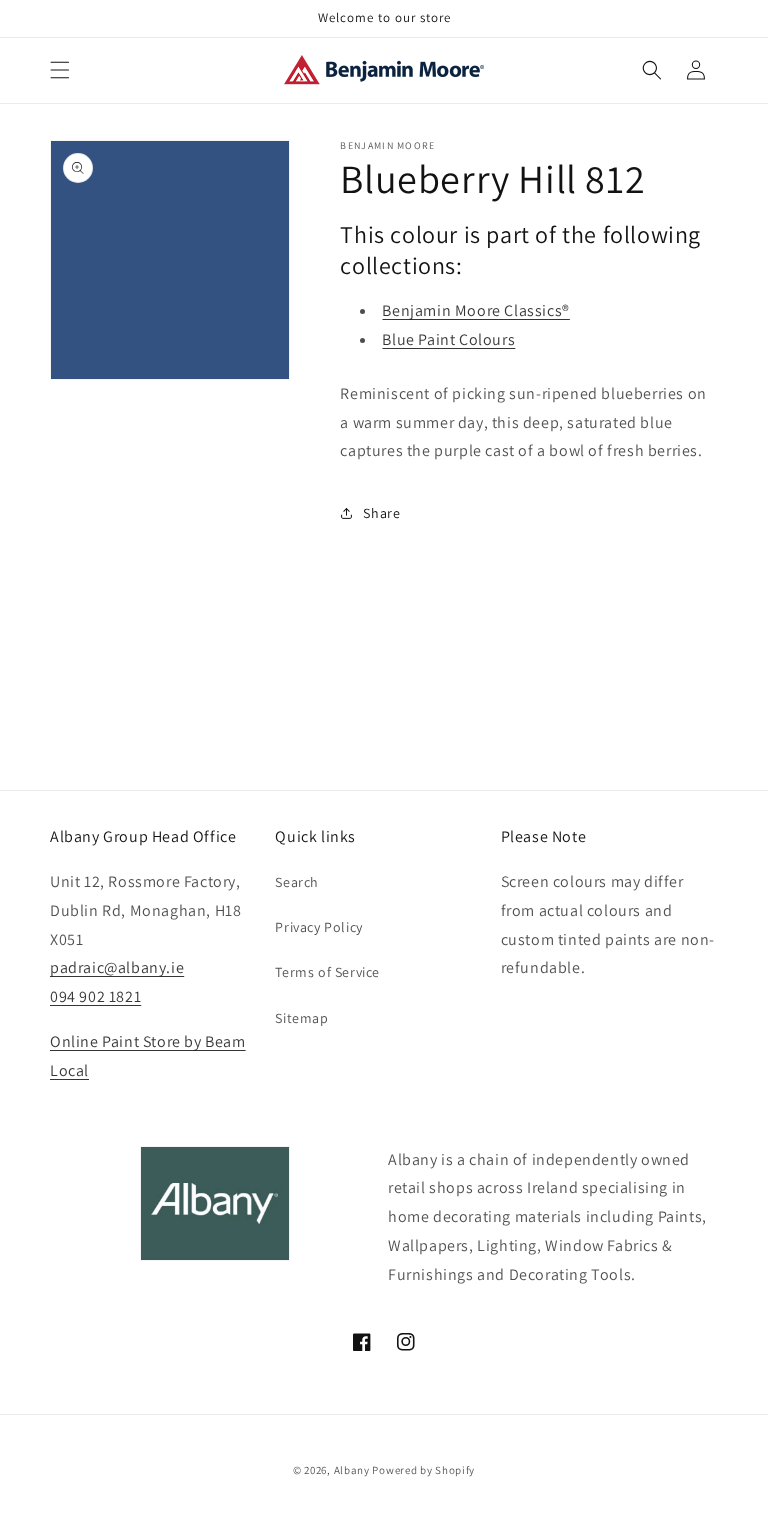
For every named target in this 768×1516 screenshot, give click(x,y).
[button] (60, 70)
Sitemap (301, 1018)
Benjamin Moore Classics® (475, 310)
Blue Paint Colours (448, 339)
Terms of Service (327, 972)
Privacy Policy (318, 927)
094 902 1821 (95, 996)
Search (297, 882)
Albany (352, 1470)
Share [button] (381, 513)
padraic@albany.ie (117, 967)
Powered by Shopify (423, 1470)
